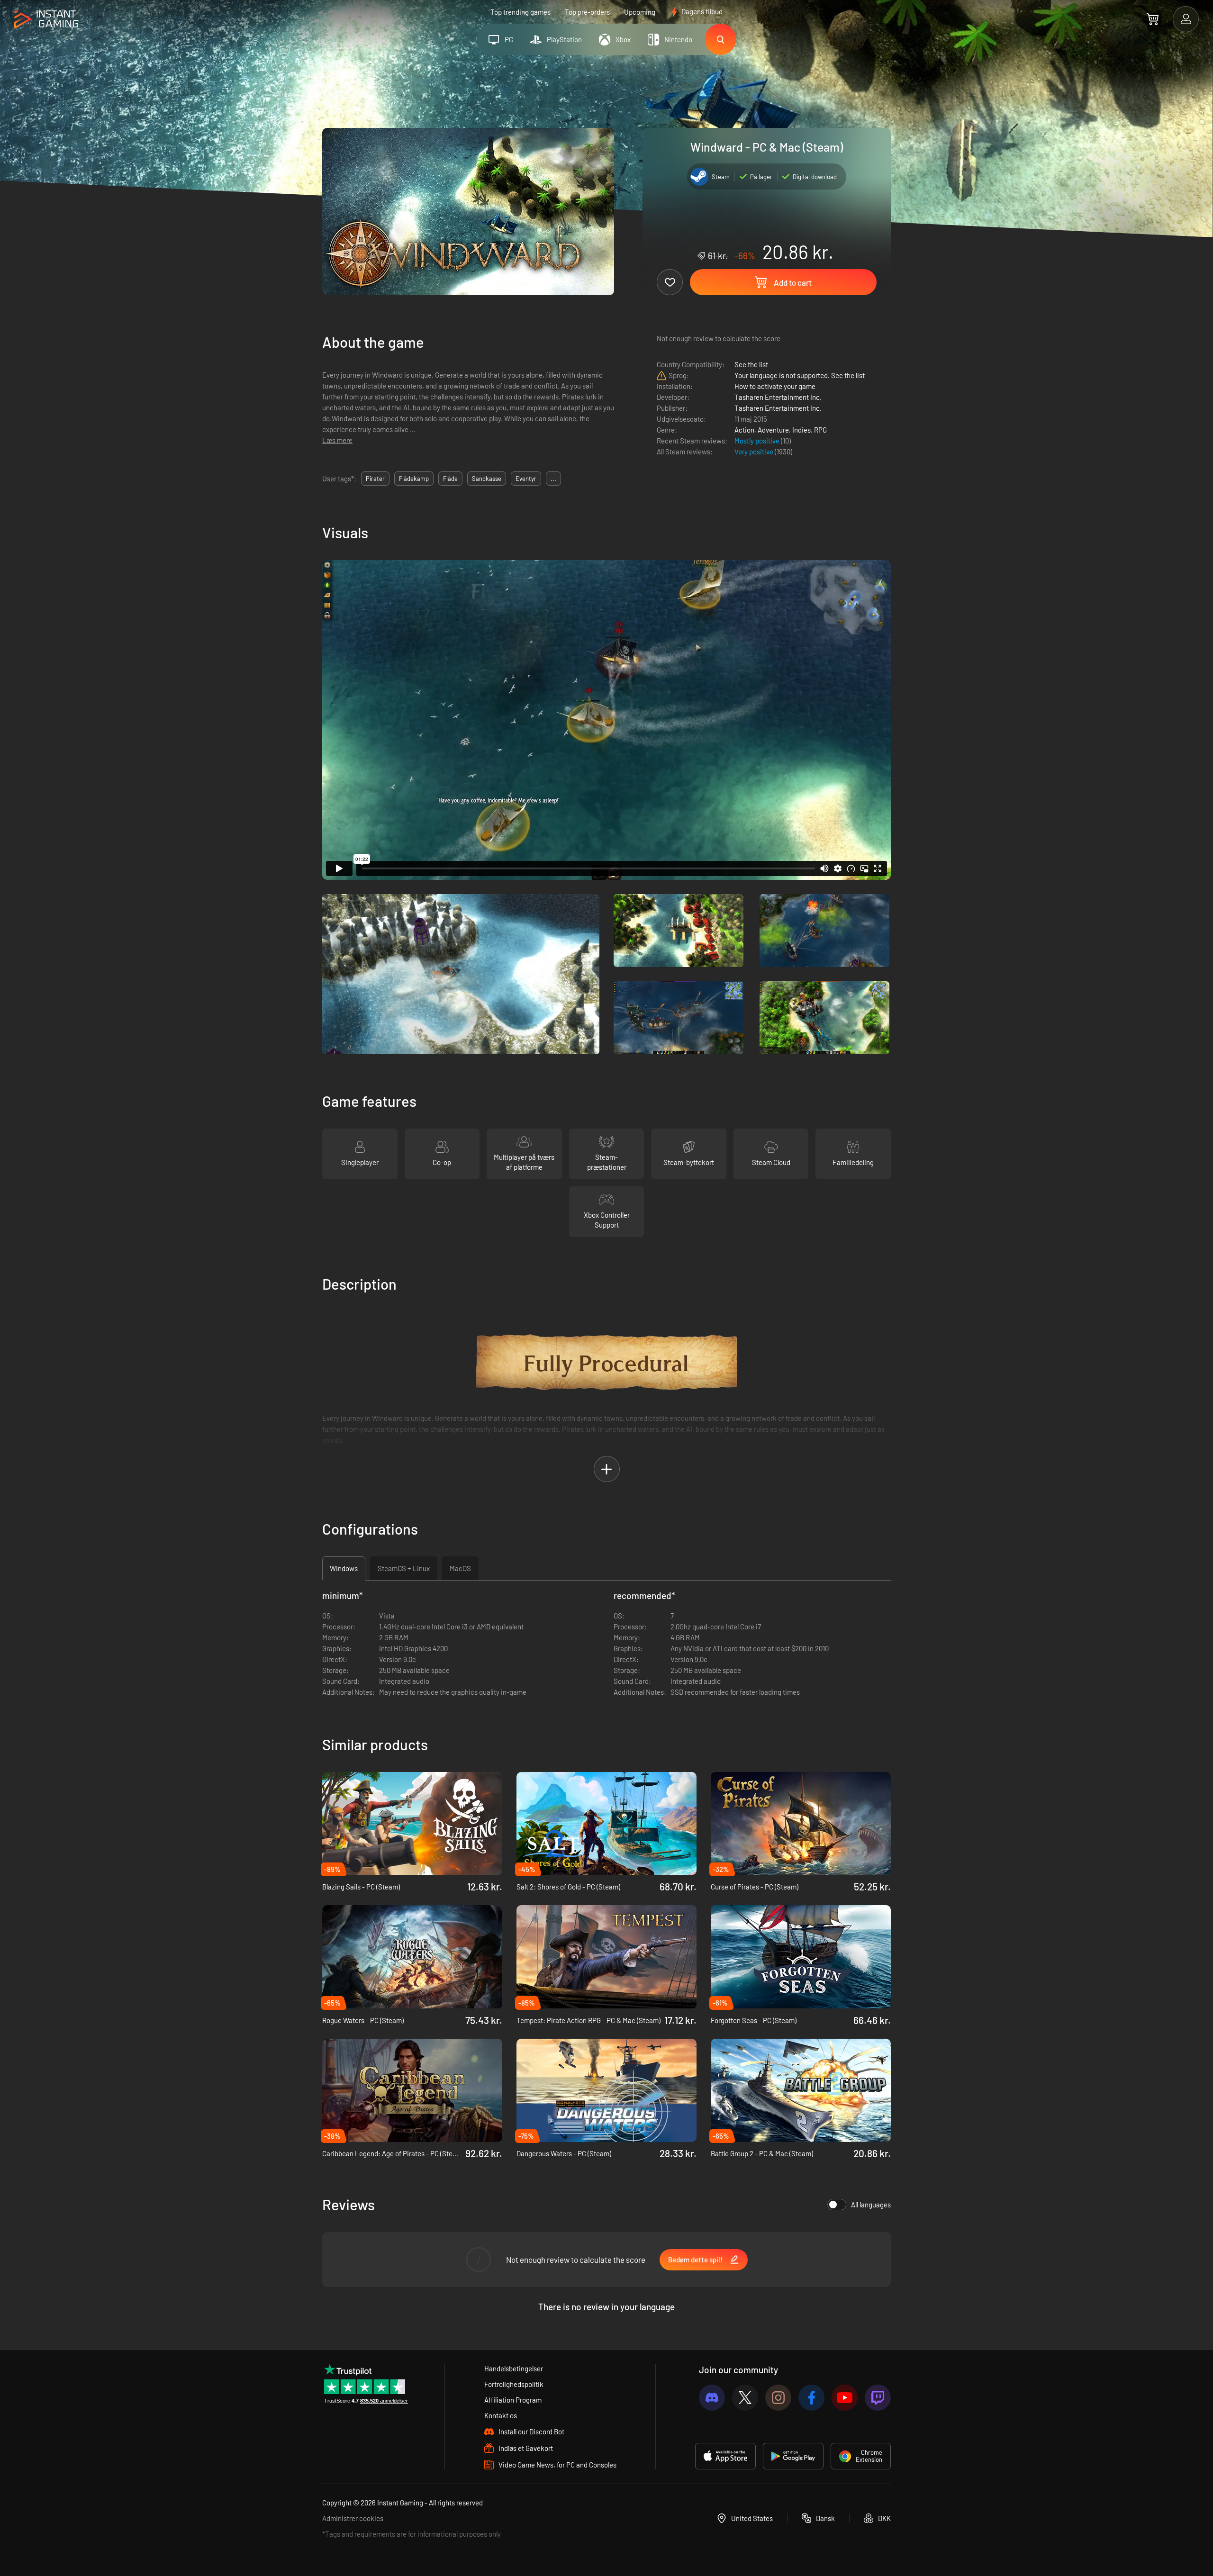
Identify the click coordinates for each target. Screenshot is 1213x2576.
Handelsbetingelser (514, 2368)
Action (744, 430)
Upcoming (640, 12)
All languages (871, 2205)
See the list (751, 364)
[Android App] (793, 2456)
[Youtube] (845, 2398)
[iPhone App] (725, 2456)
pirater (375, 479)
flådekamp (414, 479)
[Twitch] (878, 2398)
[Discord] (712, 2398)
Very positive (755, 452)
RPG (820, 430)
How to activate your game (775, 386)
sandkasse (487, 479)
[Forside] (46, 20)
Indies (801, 430)
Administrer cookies (353, 2518)
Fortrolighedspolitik (514, 2384)
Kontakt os (501, 2415)
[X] (745, 2398)
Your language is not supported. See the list (800, 375)
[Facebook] (811, 2398)
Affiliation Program (513, 2400)
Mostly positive (758, 441)
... (553, 479)
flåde (450, 479)
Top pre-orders (587, 12)
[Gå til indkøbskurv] (1153, 19)
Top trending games (521, 12)
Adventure (773, 430)
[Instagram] (778, 2398)
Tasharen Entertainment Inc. (778, 397)
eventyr (526, 479)
